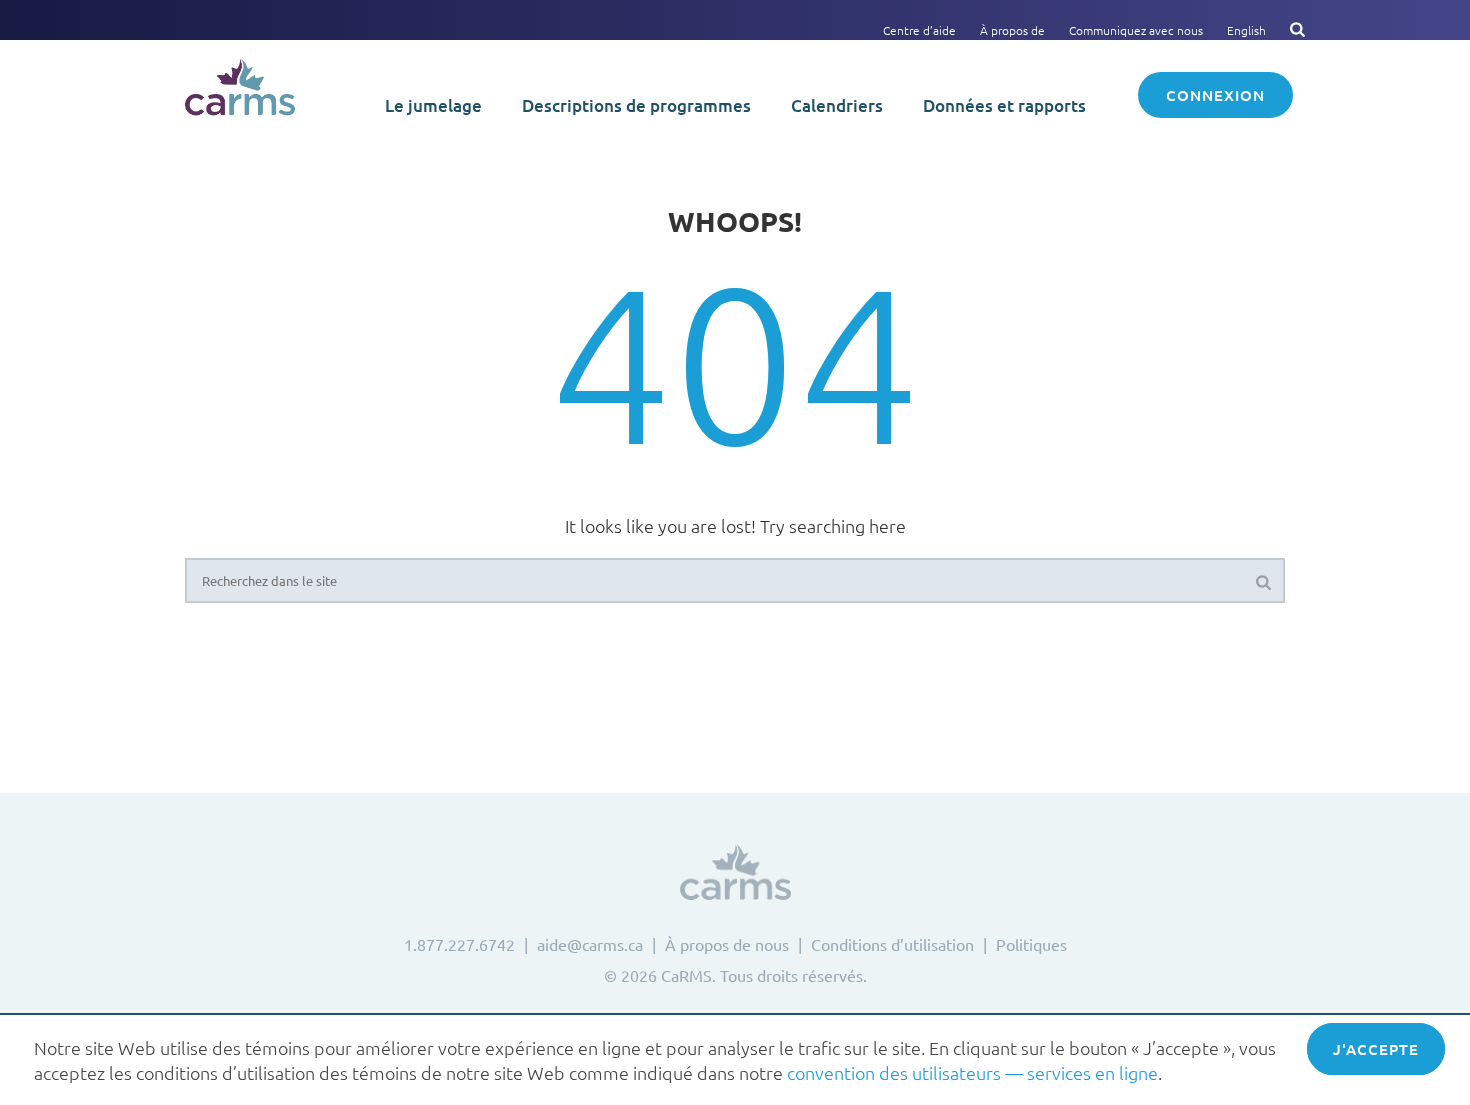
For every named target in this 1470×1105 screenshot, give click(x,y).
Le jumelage (433, 105)
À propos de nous (727, 944)
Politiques (1031, 944)
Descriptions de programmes (636, 105)
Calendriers (837, 105)
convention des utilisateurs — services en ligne (972, 1072)
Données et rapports (1004, 105)
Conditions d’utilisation (892, 944)
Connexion (1215, 95)
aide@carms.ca (590, 944)
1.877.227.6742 (459, 944)
